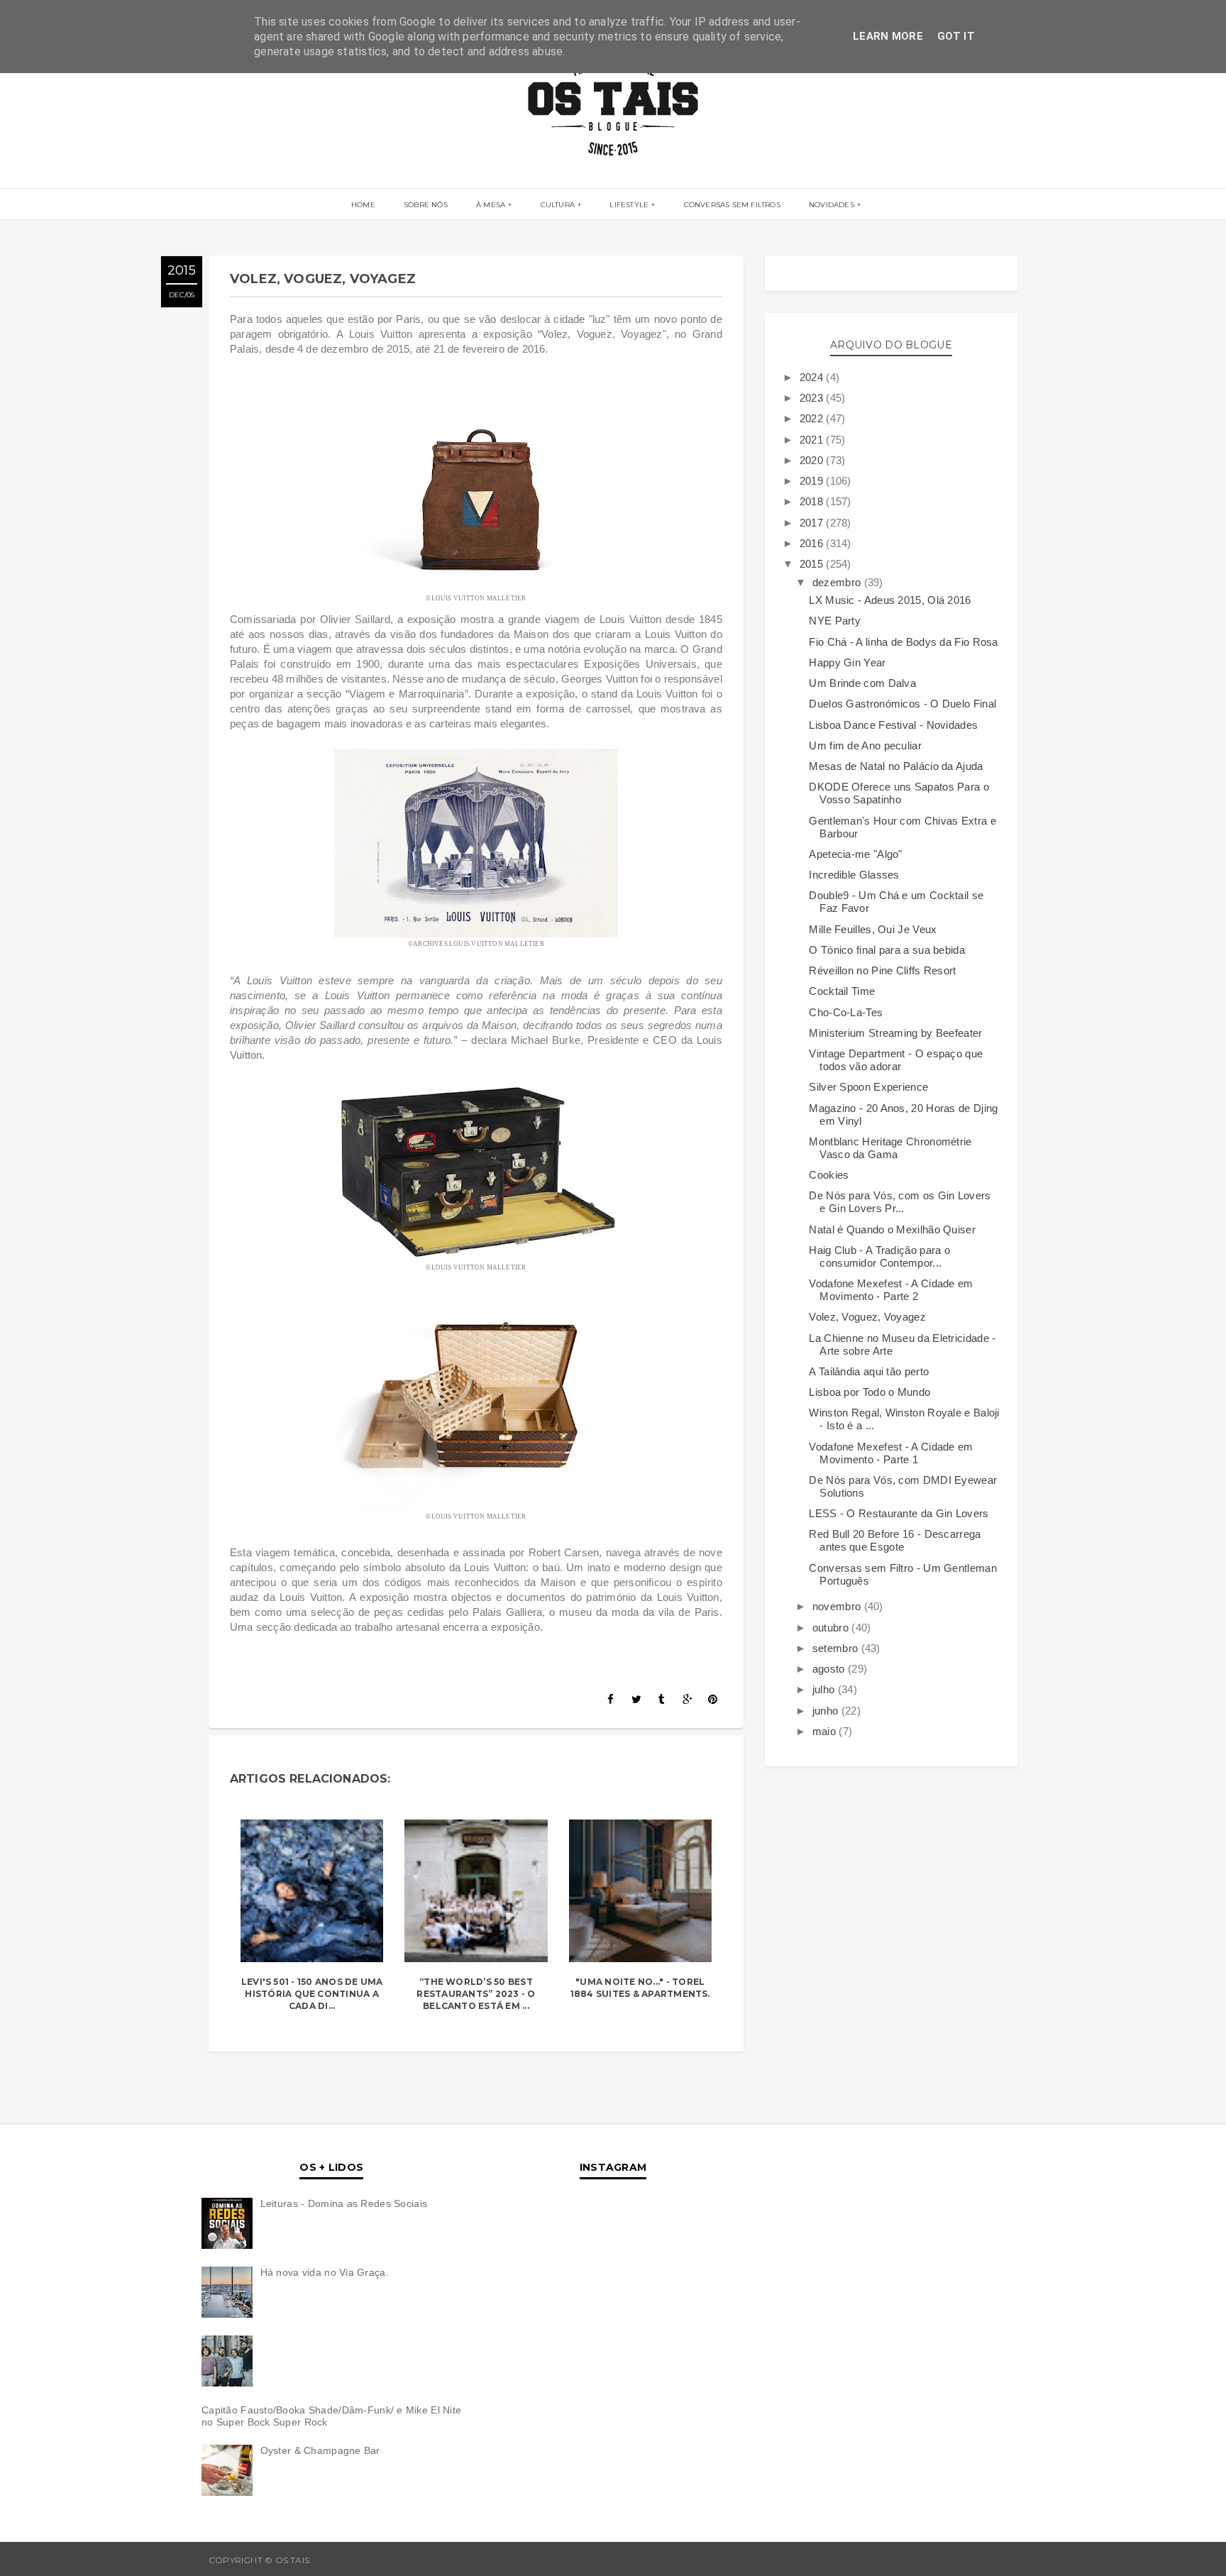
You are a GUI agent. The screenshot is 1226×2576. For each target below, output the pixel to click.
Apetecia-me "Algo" (855, 854)
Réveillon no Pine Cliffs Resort (882, 970)
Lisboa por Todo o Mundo (869, 1392)
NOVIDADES (832, 205)
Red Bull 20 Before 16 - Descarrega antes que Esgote (895, 1540)
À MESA (491, 205)
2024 (813, 377)
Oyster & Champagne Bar (320, 2450)
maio (826, 1731)
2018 (813, 501)
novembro (838, 1606)
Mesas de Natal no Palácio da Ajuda (896, 766)
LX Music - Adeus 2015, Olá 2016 (890, 600)
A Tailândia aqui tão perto (869, 1371)
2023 (813, 398)
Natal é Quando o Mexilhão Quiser (892, 1229)
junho (827, 1711)
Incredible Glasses (854, 875)
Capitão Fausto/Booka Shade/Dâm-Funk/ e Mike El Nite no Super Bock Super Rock (331, 2416)
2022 (813, 418)
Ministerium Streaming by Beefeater (895, 1033)
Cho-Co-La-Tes (846, 1012)
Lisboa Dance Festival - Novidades (893, 725)
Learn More (888, 36)
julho (825, 1689)
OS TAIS (329, 2560)
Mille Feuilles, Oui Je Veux (873, 929)
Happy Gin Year (847, 662)
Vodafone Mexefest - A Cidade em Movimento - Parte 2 (891, 1290)
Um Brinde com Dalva (862, 683)
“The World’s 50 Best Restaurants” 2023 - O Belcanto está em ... (476, 1994)
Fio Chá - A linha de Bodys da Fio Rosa (903, 642)
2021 (813, 440)
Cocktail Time (842, 991)
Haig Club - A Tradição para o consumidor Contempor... (879, 1256)
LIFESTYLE (629, 205)
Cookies (829, 1175)
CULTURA (558, 205)
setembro (837, 1648)
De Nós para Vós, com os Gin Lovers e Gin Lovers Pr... (900, 1202)
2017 (813, 523)
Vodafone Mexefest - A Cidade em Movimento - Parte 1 (891, 1453)
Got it (956, 36)
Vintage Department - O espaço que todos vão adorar (896, 1060)
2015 (813, 564)
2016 (813, 543)
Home (363, 205)
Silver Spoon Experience (868, 1087)
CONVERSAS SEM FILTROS (732, 205)
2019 (813, 481)
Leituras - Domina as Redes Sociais (344, 2203)
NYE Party (835, 621)
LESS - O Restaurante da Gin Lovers (899, 1513)
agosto (830, 1669)
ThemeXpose (986, 2560)
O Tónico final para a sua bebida (887, 950)
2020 (813, 460)
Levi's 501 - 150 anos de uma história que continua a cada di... (312, 1994)
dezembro (838, 582)
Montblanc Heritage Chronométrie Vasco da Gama (890, 1148)
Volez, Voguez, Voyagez (867, 1317)
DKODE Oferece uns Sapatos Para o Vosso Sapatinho (899, 793)
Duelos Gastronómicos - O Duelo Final (902, 704)
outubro (832, 1628)
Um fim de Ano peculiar (865, 745)
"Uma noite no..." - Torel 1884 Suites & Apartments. (640, 1988)
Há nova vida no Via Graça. (325, 2272)
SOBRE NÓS (426, 205)
